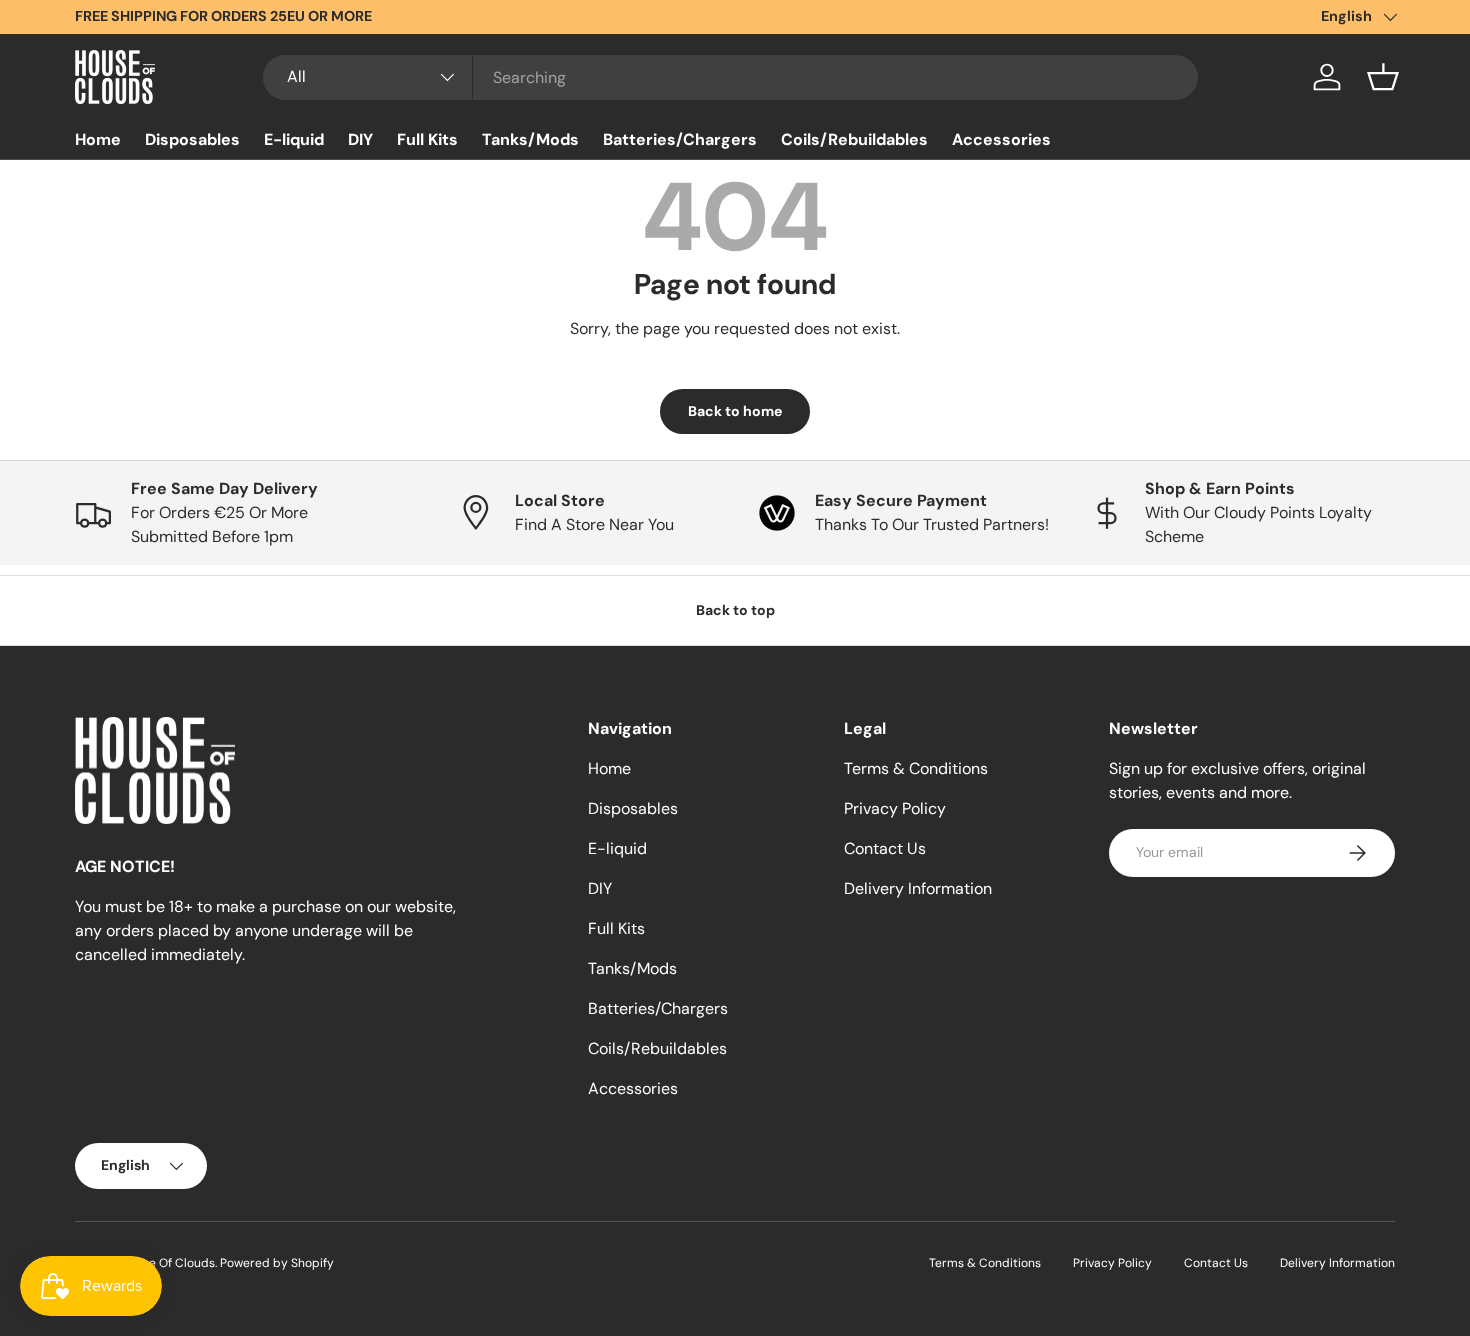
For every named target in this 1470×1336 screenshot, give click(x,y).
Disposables (192, 139)
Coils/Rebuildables (854, 139)
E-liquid (294, 139)
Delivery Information (918, 888)
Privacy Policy (895, 808)
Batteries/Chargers (680, 139)
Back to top (735, 610)
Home (98, 139)
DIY (360, 139)
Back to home (735, 411)
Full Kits (427, 139)
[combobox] (730, 77)
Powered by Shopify (277, 1263)
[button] (1383, 77)
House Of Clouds (168, 1263)
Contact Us (885, 848)
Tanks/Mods (530, 139)
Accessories (1001, 139)
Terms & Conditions (916, 768)
